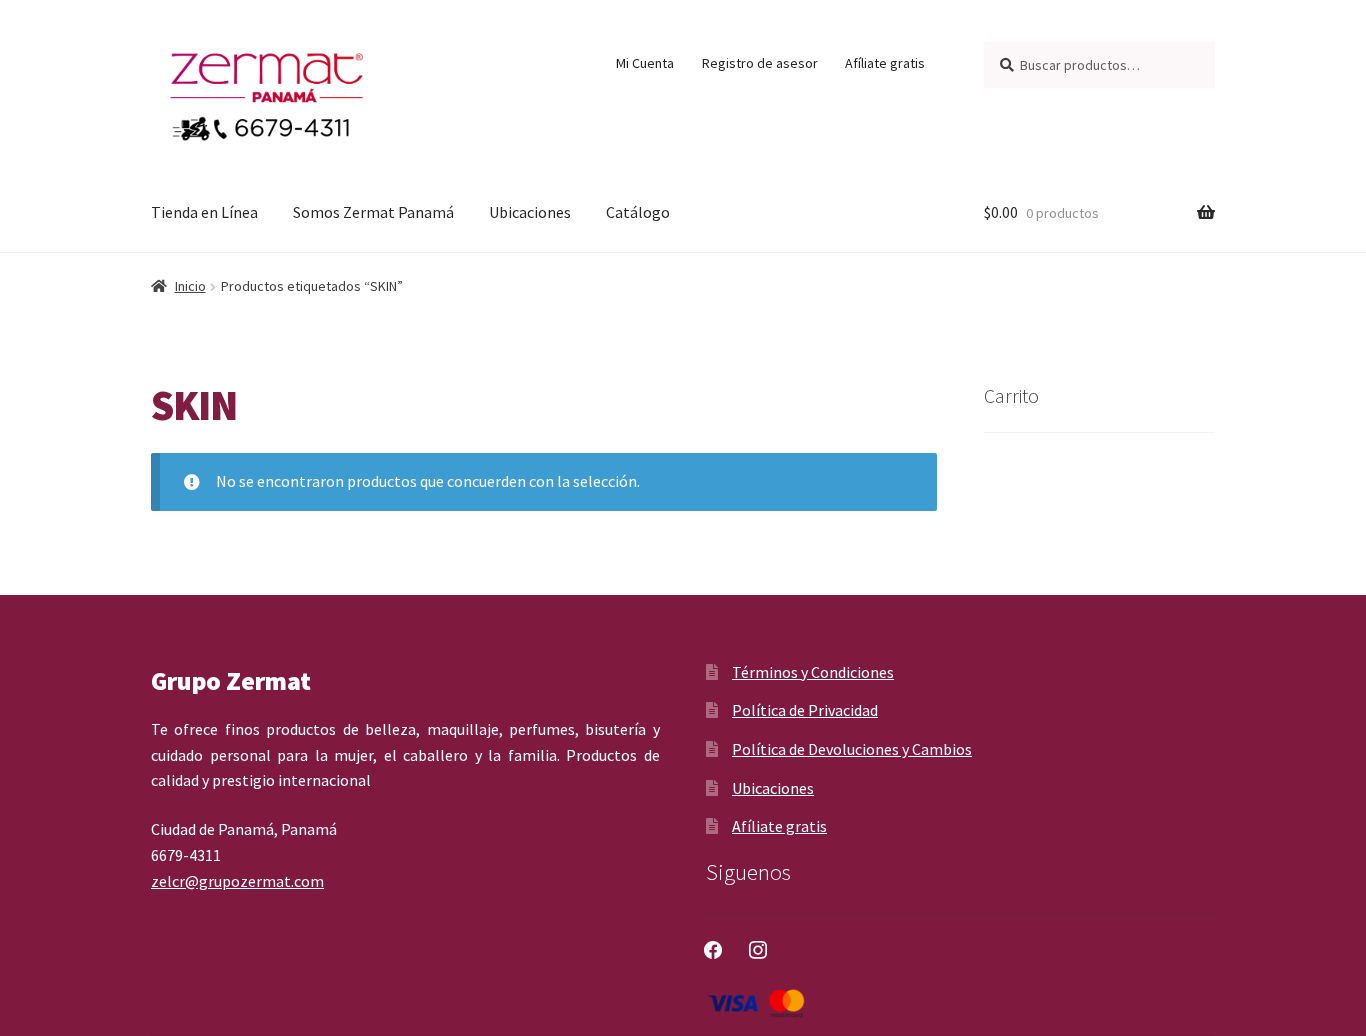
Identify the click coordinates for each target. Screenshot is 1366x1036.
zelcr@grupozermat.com (237, 881)
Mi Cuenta (645, 63)
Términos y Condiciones (813, 672)
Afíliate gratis (885, 63)
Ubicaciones (530, 212)
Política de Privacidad (805, 710)
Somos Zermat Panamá (373, 212)
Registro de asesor (760, 63)
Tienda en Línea (204, 212)
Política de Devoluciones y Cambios (852, 749)
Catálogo (638, 212)
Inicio (190, 286)
